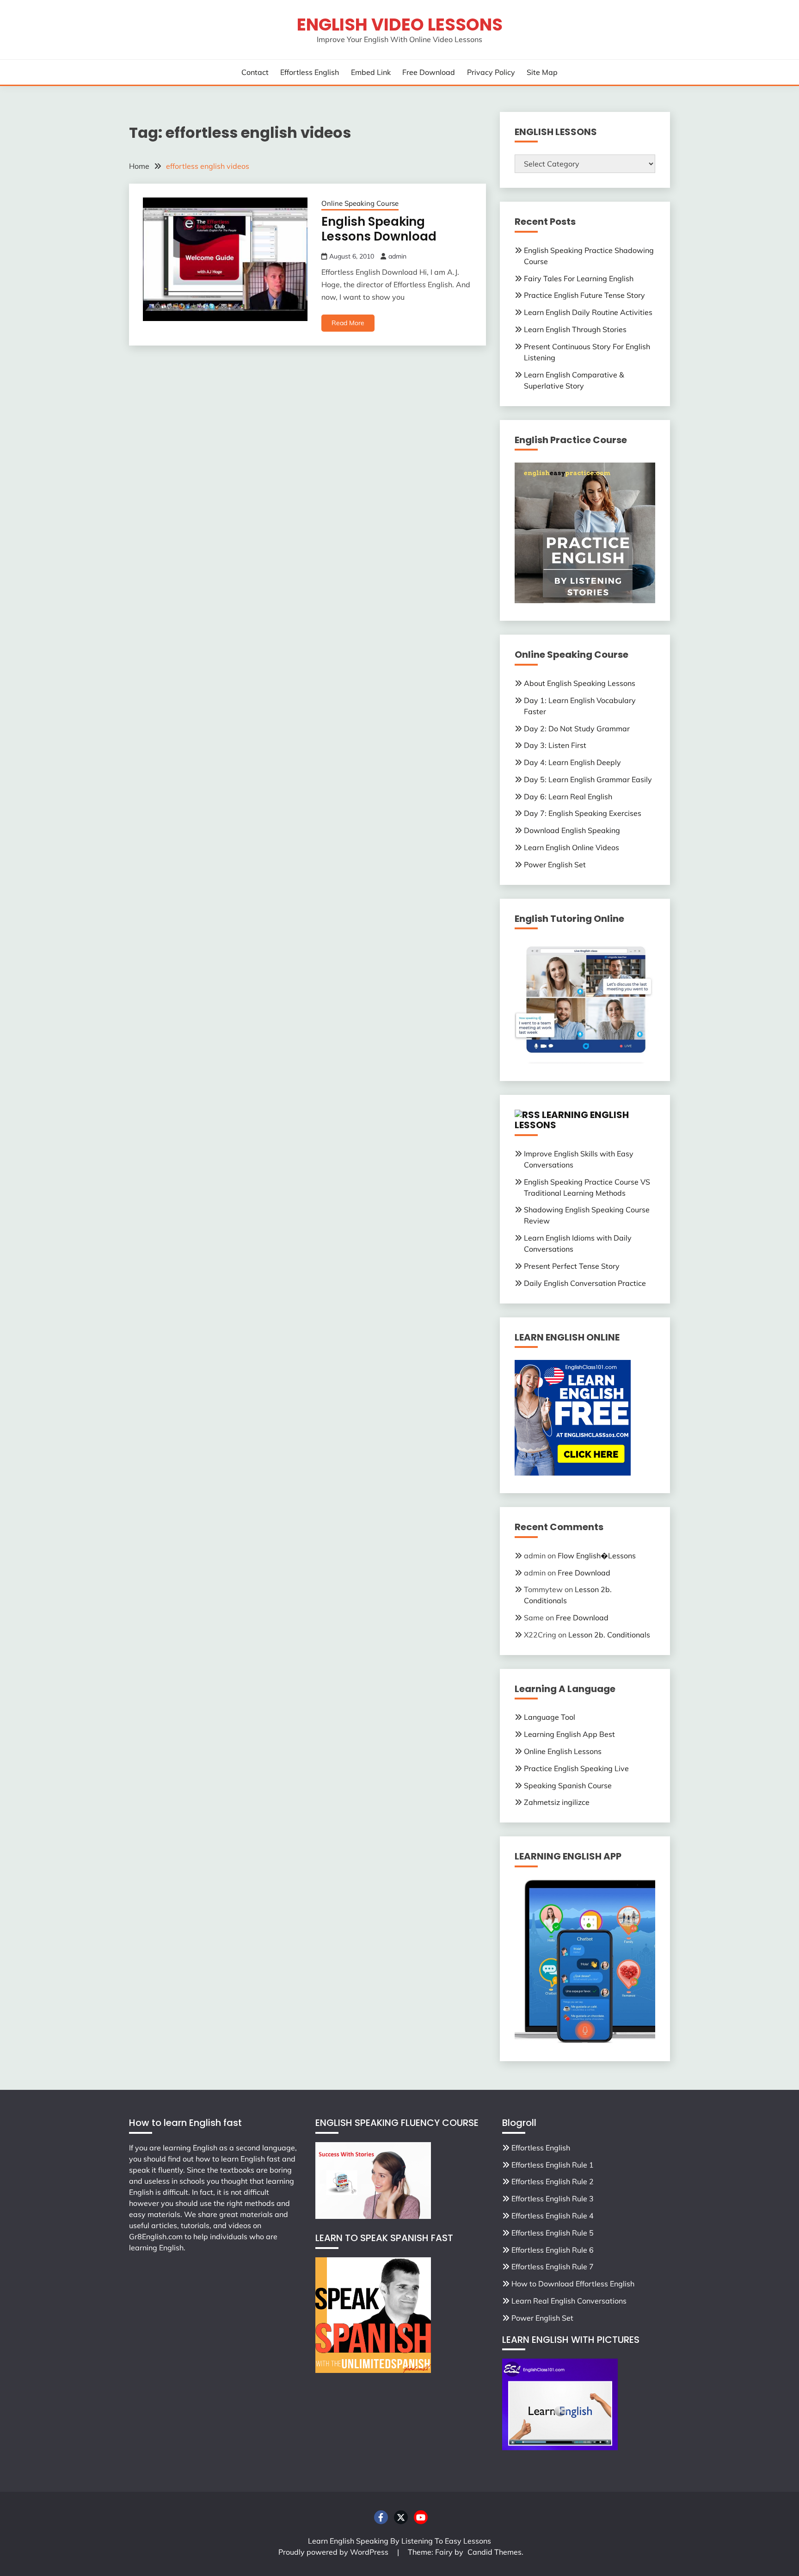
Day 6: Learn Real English (568, 797)
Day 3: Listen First (555, 745)
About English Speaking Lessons (580, 683)
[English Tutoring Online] (585, 1061)
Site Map (542, 72)
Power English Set (555, 865)
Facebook (381, 2517)
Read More (348, 323)
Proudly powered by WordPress (334, 2552)
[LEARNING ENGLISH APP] (585, 2041)
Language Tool (550, 1717)
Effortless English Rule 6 (553, 2250)
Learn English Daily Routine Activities (588, 312)
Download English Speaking (572, 830)
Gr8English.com (156, 2236)
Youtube (421, 2517)
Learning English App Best (569, 1734)
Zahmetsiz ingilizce (557, 1802)
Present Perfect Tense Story (572, 1266)
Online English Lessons (563, 1751)
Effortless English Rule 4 (553, 2216)
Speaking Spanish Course (568, 1785)
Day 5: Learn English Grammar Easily (588, 779)
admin (397, 256)
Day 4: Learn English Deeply (572, 762)
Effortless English (310, 72)
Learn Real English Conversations (569, 2301)
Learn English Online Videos (572, 847)
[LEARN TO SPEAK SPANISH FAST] (373, 2370)
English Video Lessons (400, 25)
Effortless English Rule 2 (553, 2181)
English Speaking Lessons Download (379, 229)
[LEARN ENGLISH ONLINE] (573, 1473)
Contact (255, 72)
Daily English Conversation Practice (585, 1283)
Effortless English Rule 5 (553, 2233)
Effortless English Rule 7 (553, 2267)
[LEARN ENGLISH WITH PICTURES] (560, 2447)
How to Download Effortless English (573, 2284)
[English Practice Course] (585, 600)
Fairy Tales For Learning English (579, 278)
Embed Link (371, 72)
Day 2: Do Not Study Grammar (577, 729)
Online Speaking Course (360, 203)
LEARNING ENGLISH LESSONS (572, 1120)
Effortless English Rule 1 (553, 2165)
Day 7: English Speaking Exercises (583, 813)
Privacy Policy (491, 72)
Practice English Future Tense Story (584, 295)
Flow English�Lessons (597, 1556)
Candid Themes (495, 2552)
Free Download (429, 72)
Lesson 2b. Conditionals (609, 1635)
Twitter (401, 2517)
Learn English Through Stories (575, 329)
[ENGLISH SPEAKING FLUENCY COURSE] (373, 2216)
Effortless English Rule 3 (553, 2199)
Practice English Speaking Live (576, 1768)
